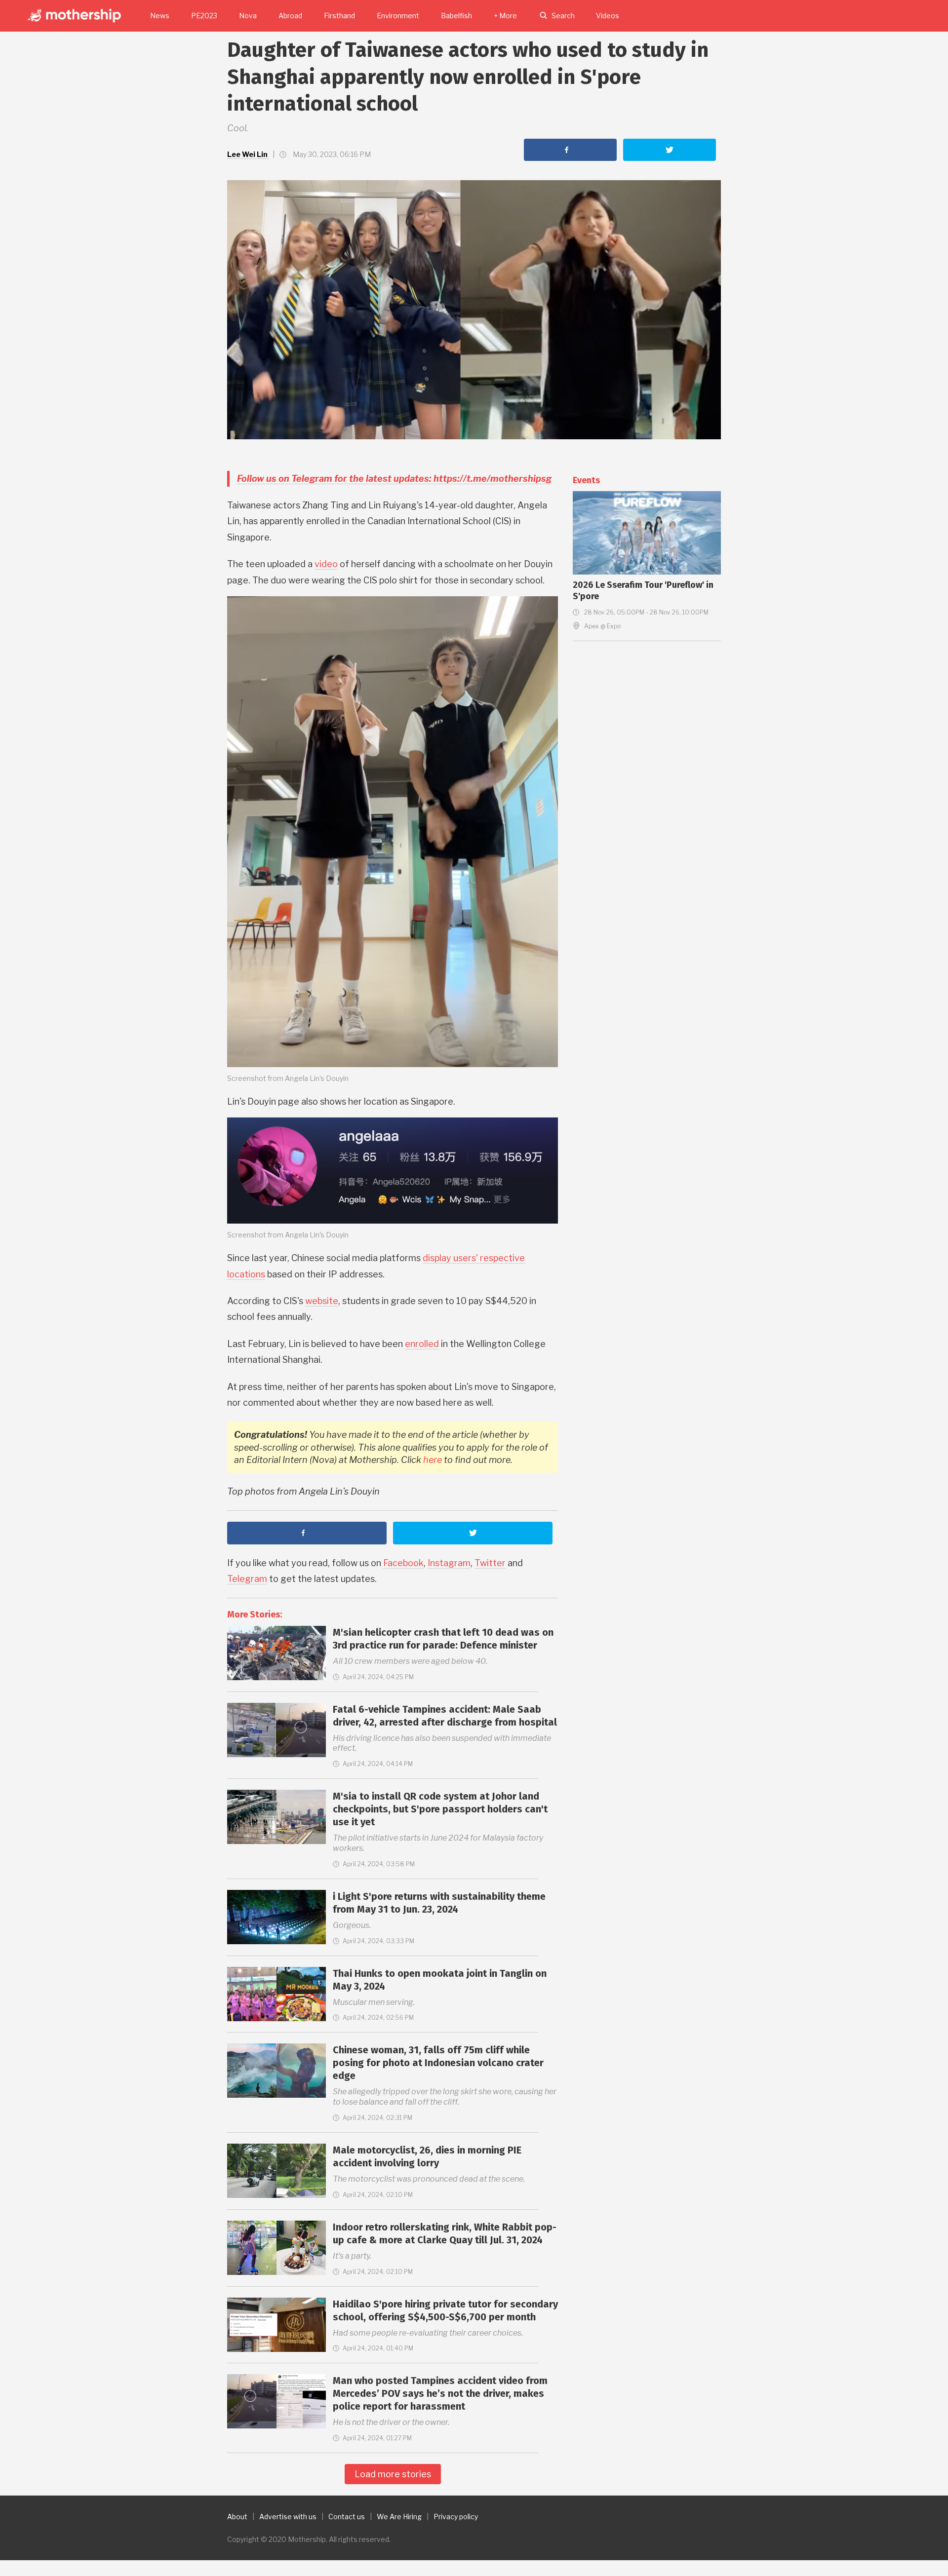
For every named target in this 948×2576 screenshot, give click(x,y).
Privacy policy (456, 2517)
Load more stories (393, 2474)
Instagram (449, 1563)
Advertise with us (288, 2517)
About (237, 2517)
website (322, 1301)
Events (586, 480)
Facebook (403, 1563)
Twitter (490, 1563)
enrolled (422, 1344)
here (433, 1460)
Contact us (347, 2517)
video (326, 564)
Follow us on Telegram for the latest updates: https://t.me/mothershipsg (394, 479)
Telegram (247, 1579)
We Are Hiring (399, 2517)
